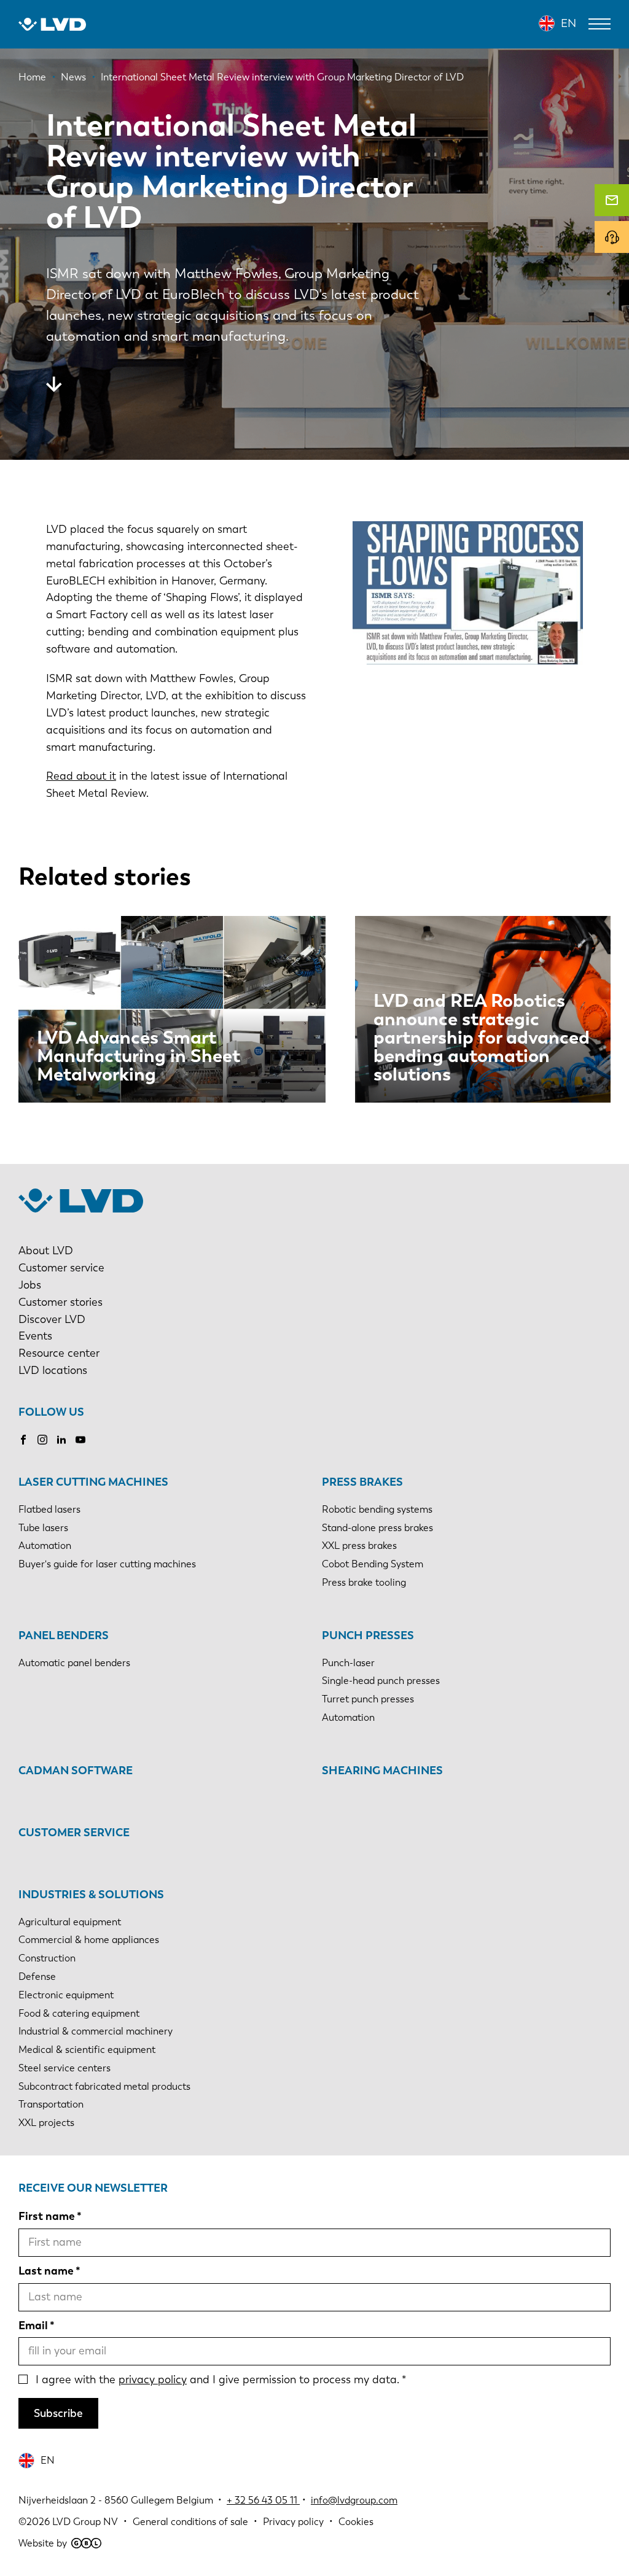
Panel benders (64, 1635)
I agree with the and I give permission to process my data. (217, 2380)
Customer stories (61, 1302)
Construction (47, 1958)
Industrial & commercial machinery (96, 2031)
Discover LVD (52, 1319)
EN (568, 23)
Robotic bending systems (377, 1509)
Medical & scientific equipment (87, 2050)
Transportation (51, 2104)
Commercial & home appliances (89, 1940)
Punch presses (368, 1635)
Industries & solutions (91, 1895)
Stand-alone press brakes (377, 1528)
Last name (46, 2271)
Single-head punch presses (381, 1681)
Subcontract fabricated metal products (104, 2086)
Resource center (59, 1353)
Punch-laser (348, 1663)
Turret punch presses (368, 1699)
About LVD (46, 1251)
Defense (37, 1977)
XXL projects (46, 2123)
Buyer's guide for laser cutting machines (107, 1564)
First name (47, 2216)
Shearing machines (382, 1771)
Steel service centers (64, 2068)
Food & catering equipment (79, 2013)
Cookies (356, 2522)
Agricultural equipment (70, 1922)
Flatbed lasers (49, 1509)
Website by (43, 2543)
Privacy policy (293, 2522)
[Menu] (600, 24)
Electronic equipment (66, 1995)
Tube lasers (43, 1528)
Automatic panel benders (74, 1663)
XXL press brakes (359, 1546)
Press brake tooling (364, 1582)
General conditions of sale (190, 2522)
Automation (45, 1546)
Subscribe (58, 2413)
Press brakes (362, 1482)
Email (33, 2326)
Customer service (61, 1268)
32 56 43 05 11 (266, 2500)
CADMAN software (76, 1771)
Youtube (80, 1440)
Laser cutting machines (93, 1482)
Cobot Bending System (373, 1564)
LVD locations (53, 1370)
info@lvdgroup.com (354, 2500)
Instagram (42, 1440)
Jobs (30, 1285)
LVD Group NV (85, 2522)
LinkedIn (61, 1440)
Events (35, 1336)
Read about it (81, 776)
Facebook (23, 1440)
